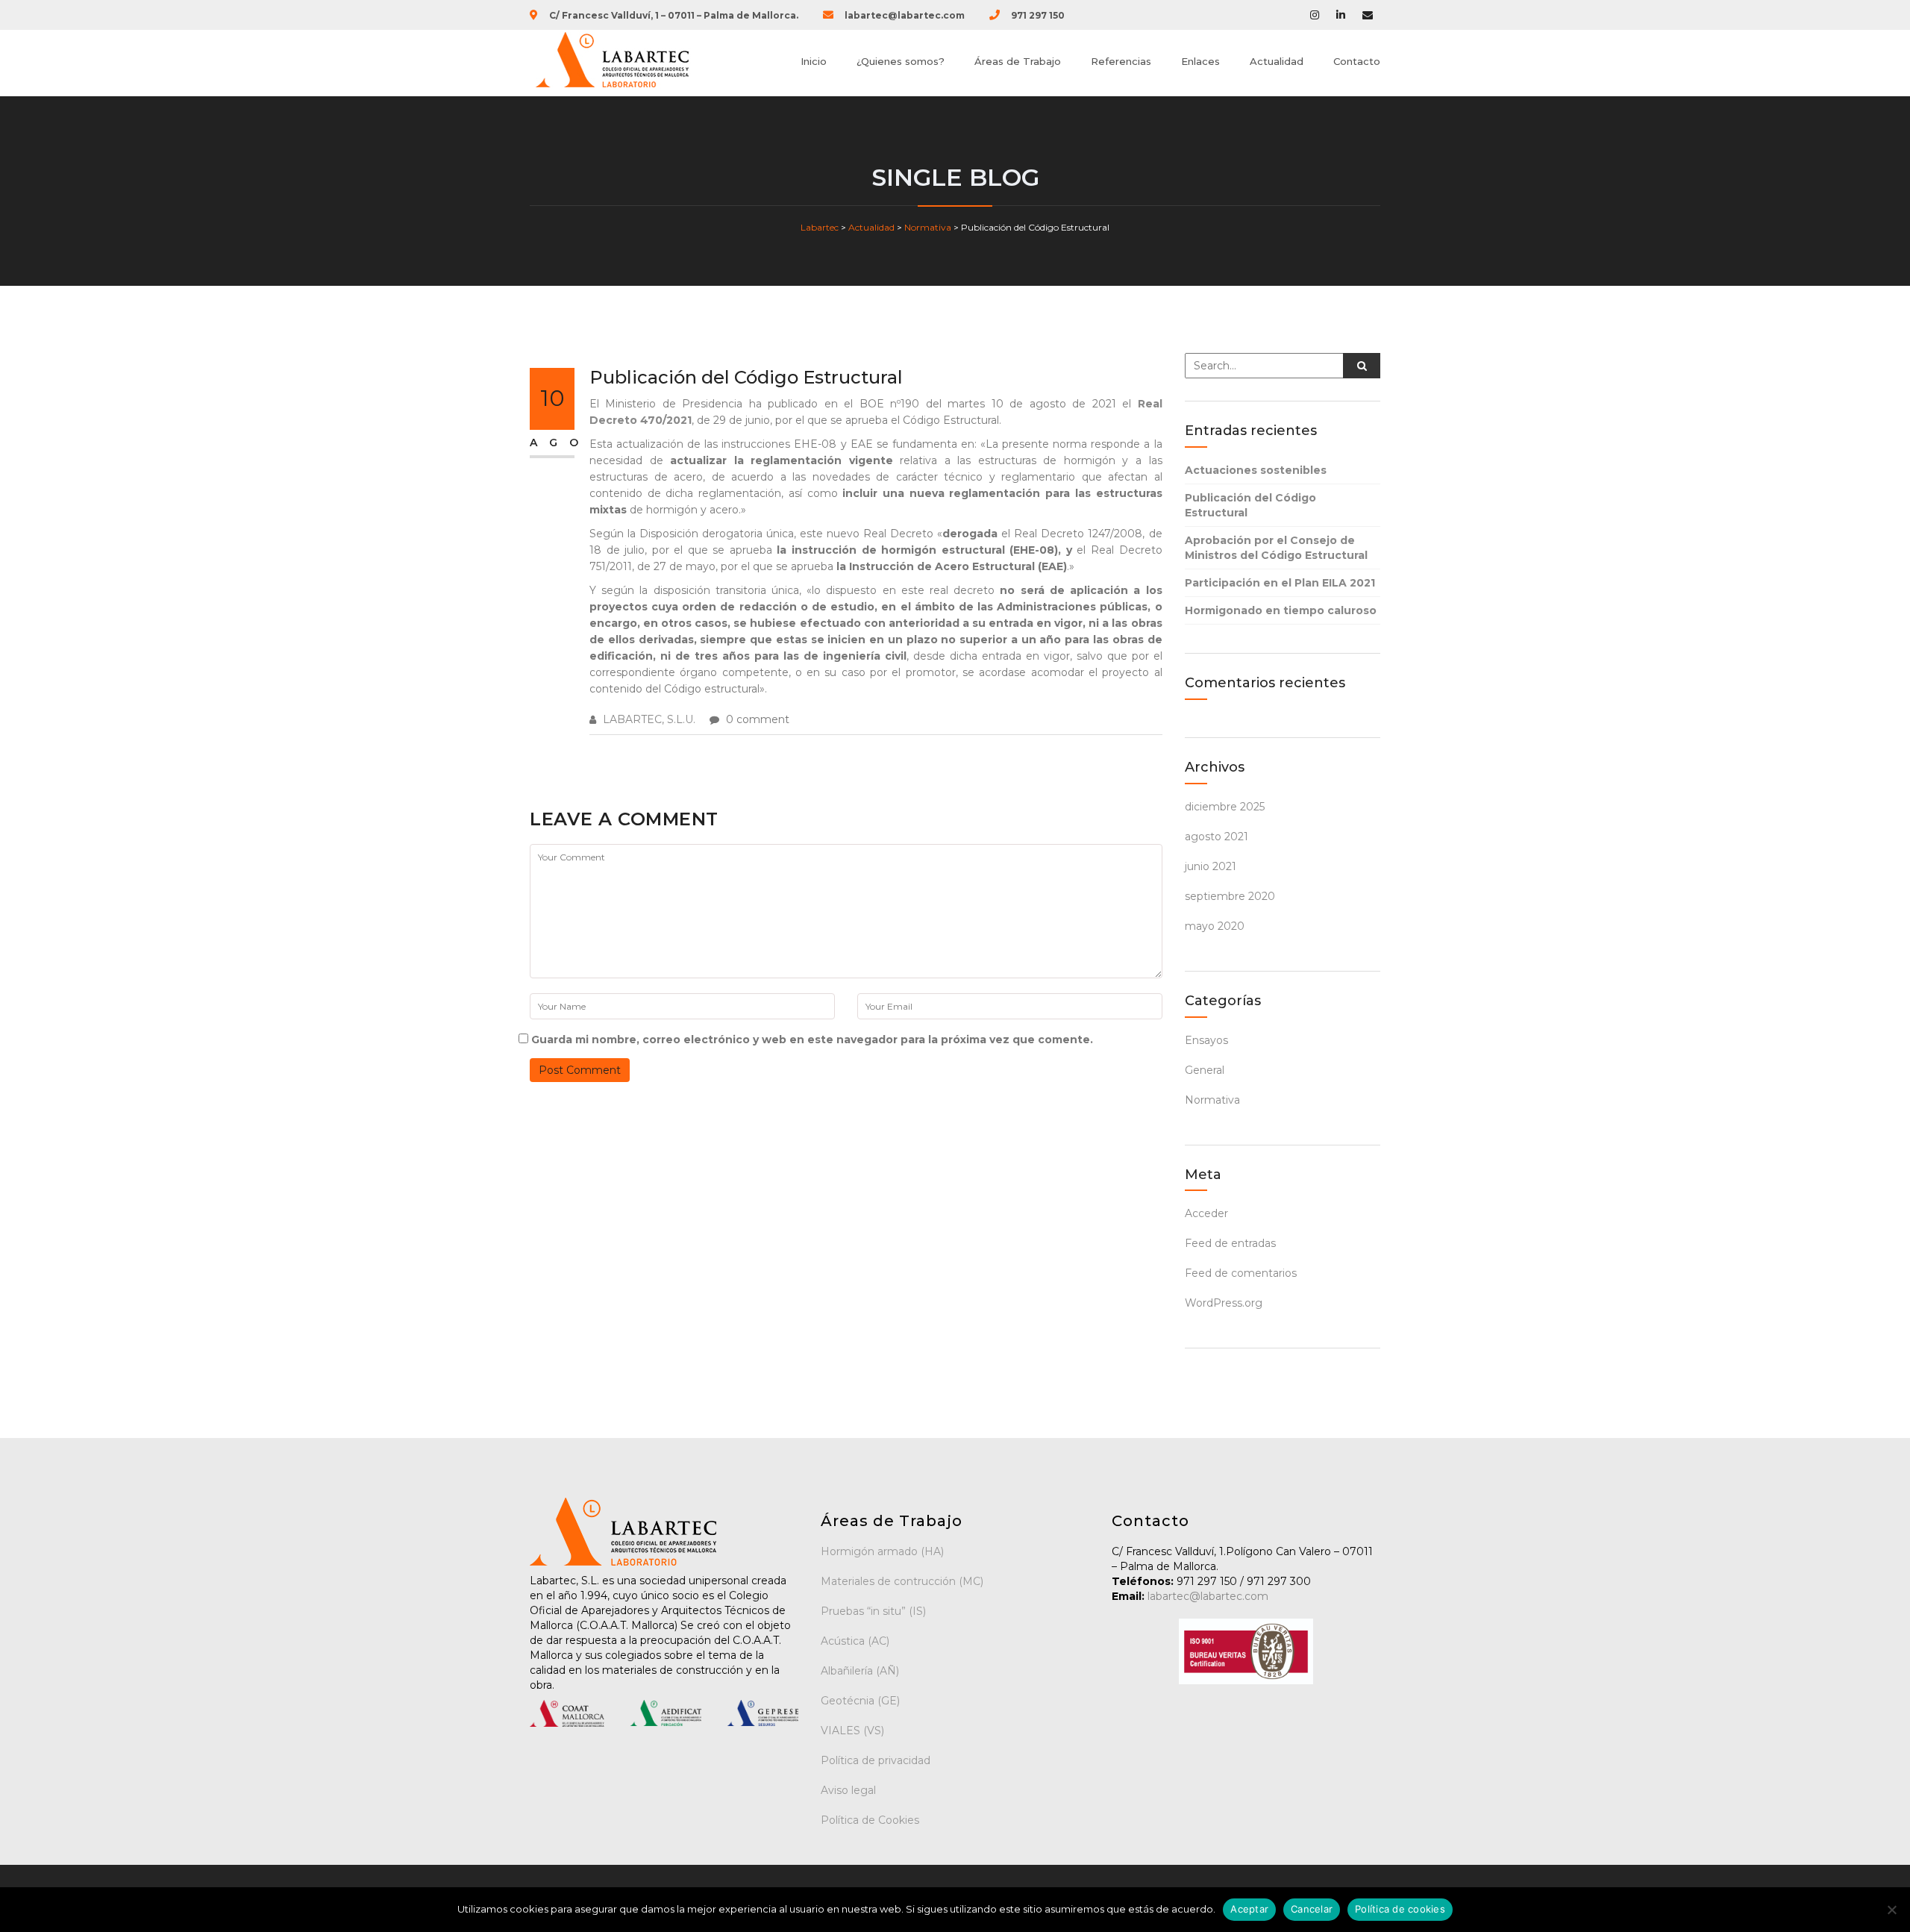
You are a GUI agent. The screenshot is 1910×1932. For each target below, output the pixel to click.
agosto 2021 (1217, 837)
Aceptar (1249, 1909)
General (1205, 1070)
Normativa (1212, 1100)
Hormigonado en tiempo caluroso (1281, 610)
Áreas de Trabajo (1018, 61)
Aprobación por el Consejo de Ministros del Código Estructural (1276, 548)
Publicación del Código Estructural (1250, 505)
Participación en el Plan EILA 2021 (1280, 583)
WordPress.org (1224, 1303)
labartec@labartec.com (1206, 1596)
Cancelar (1312, 1909)
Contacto (1357, 61)
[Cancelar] (1891, 1910)
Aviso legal (848, 1790)
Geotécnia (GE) (860, 1701)
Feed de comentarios (1241, 1273)
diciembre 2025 (1225, 807)
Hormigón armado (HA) (882, 1551)
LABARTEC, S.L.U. (649, 719)
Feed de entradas (1230, 1243)
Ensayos (1206, 1040)
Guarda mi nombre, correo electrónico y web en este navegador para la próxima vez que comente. (812, 1040)
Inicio (814, 61)
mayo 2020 (1215, 926)
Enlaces (1200, 61)
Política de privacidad (876, 1760)
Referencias (1121, 61)
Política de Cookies (870, 1820)
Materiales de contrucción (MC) (902, 1581)
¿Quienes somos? (901, 61)
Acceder (1206, 1213)
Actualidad (1277, 61)
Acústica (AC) (855, 1641)
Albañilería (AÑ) (860, 1671)
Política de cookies (1400, 1909)
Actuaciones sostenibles (1256, 470)
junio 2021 (1211, 866)
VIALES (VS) (852, 1731)
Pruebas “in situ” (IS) (873, 1611)
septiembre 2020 (1230, 896)
